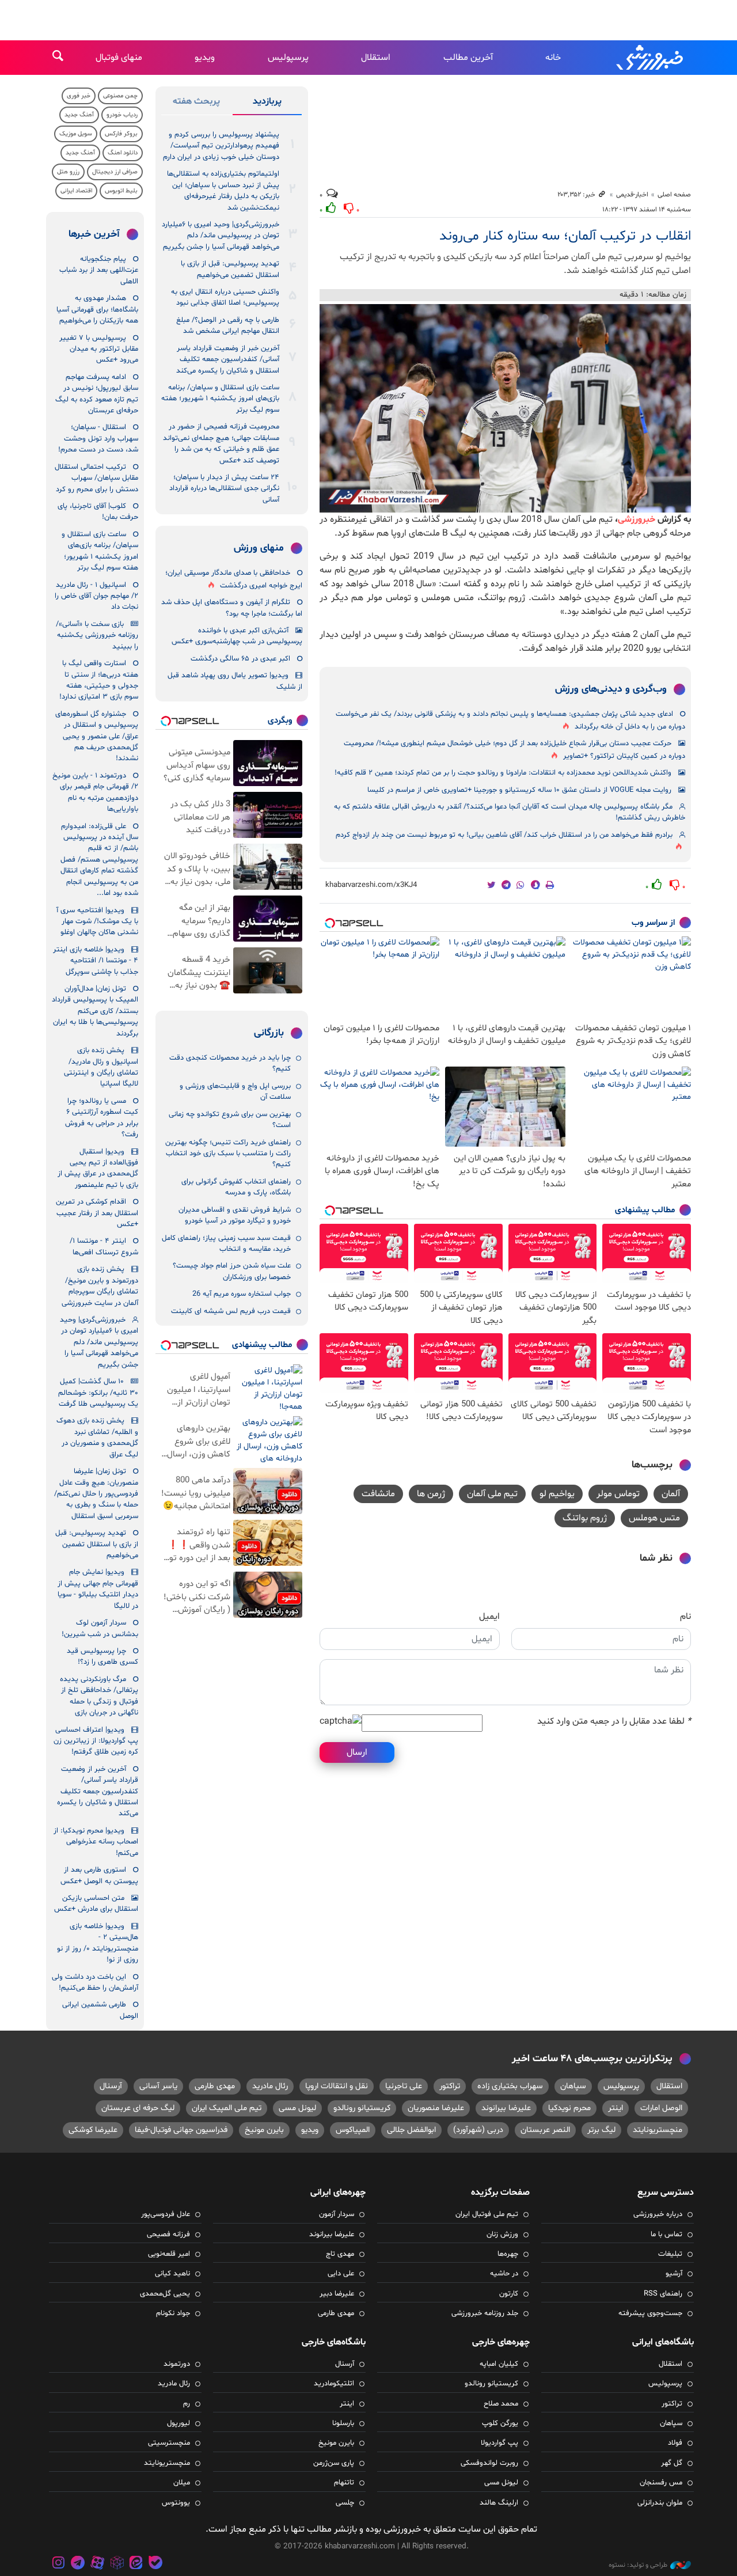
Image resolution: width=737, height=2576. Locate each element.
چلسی (345, 2503)
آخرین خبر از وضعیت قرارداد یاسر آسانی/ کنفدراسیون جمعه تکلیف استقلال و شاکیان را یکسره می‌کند (228, 360)
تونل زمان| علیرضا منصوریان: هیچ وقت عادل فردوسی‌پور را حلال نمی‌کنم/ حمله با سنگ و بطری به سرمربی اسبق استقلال (96, 1494)
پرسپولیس (288, 58)
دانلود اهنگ (123, 153)
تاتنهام (344, 2483)
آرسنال (111, 2086)
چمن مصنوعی (120, 96)
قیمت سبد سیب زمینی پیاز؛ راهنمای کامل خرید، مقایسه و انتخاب (226, 1244)
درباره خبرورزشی (658, 2214)
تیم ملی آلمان (492, 1494)
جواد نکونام (173, 2313)
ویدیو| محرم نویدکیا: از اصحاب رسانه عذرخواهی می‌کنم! (96, 1842)
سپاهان (573, 2086)
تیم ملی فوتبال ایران (487, 2214)
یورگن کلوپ (500, 2423)
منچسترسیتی (169, 2443)
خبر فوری (79, 96)
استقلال (376, 58)
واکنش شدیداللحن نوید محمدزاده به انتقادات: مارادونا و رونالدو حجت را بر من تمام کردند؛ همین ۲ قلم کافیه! (503, 773)
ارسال (357, 1752)
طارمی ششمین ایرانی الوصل (100, 2010)
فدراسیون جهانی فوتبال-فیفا (181, 2130)
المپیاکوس (353, 2130)
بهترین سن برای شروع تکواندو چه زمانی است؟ (230, 1120)
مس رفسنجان (661, 2483)
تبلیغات (670, 2254)
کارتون (509, 2294)
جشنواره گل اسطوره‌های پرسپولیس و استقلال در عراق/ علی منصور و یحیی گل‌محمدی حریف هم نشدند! (97, 737)
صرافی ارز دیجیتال (115, 172)
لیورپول (178, 2423)
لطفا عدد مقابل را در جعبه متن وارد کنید (614, 1721)
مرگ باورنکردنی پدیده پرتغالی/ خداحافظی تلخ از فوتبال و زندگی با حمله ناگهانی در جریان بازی (99, 1696)
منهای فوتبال (119, 58)
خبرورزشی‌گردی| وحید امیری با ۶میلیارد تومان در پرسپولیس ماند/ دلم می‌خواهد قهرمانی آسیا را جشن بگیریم (221, 236)
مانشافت (378, 1494)
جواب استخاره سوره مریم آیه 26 (242, 1294)
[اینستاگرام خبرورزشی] (59, 2564)
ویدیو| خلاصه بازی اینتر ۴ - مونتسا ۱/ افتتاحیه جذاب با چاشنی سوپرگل (96, 961)
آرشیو (674, 2274)
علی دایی (341, 2274)
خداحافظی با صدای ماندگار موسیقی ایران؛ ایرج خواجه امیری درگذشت (234, 579)
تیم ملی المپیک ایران (227, 2108)
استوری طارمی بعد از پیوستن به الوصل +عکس (99, 1875)
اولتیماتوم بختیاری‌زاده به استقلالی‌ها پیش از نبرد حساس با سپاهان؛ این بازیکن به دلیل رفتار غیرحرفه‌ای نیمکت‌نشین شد (223, 191)
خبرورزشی (651, 58)
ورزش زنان (502, 2234)
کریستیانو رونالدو (362, 2108)
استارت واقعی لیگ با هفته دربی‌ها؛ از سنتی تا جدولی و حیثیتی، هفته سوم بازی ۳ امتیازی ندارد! (99, 680)
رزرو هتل (68, 172)
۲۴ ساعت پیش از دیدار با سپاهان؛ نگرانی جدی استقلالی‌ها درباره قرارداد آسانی (224, 489)
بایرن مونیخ (264, 2130)
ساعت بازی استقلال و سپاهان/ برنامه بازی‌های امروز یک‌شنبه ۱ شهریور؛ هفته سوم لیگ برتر (220, 399)
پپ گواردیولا (499, 2443)
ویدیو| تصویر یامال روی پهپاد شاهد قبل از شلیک (235, 681)
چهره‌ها (508, 2254)
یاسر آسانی (158, 2086)
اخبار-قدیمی (632, 195)
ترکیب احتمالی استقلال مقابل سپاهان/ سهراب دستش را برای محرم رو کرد (96, 478)
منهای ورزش (259, 548)
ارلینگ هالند (499, 2503)
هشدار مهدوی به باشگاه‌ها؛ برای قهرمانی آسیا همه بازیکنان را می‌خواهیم (97, 310)
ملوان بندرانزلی (660, 2503)
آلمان (671, 1494)
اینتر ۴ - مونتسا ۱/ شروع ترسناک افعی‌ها (104, 1247)
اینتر (616, 2108)
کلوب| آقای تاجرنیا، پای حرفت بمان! (98, 512)
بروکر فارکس (121, 134)
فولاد (675, 2443)
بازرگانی (269, 1033)
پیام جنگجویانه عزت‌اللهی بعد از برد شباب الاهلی (99, 270)
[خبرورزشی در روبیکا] (117, 2564)
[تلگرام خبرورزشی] (78, 2564)
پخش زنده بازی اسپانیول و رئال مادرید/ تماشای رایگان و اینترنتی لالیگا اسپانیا (101, 1067)
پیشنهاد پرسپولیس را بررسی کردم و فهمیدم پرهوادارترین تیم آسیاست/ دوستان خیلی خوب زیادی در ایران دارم (221, 146)
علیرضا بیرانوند (506, 2108)
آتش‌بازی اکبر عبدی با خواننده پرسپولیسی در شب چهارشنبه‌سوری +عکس (237, 636)
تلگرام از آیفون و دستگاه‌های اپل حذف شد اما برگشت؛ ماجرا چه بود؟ (232, 608)
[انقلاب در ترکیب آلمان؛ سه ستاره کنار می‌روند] (505, 408)
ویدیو (205, 58)
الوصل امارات (661, 2108)
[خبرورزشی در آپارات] (97, 2564)
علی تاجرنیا (404, 2086)
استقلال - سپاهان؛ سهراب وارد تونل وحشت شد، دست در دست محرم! (98, 439)
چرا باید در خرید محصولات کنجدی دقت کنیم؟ (230, 1063)
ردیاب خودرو (122, 115)
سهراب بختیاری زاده (510, 2086)
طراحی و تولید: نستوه (638, 2565)
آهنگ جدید (79, 115)
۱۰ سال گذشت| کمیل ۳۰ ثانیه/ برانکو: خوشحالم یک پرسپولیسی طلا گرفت (98, 1393)
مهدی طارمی (215, 2086)
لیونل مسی (297, 2108)
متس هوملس (654, 1518)
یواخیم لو (557, 1494)
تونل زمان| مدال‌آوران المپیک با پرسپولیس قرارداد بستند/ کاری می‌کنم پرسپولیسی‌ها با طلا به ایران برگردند (95, 1011)
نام (685, 1617)
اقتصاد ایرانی (76, 191)
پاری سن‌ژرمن (334, 2463)
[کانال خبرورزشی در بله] (155, 2564)
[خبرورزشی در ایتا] (136, 2564)
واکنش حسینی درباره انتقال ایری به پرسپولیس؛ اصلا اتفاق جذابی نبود (225, 297)
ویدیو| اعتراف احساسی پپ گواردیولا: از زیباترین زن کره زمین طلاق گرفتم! (96, 1741)
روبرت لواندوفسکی (489, 2463)
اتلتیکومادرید (334, 2384)
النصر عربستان (545, 2130)
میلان (182, 2483)
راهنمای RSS (663, 2294)
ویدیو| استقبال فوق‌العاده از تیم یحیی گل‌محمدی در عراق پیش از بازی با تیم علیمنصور (98, 1169)
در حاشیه (504, 2274)
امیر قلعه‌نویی (169, 2254)
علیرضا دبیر (337, 2294)
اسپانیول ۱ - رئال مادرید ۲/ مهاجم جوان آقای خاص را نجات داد (96, 596)
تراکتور (450, 2086)
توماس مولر (618, 1494)
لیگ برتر (601, 2130)
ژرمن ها (431, 1494)
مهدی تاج (340, 2254)
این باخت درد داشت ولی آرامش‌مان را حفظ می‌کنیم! (95, 1983)
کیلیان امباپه (499, 2364)
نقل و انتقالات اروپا (337, 2086)
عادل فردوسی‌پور (166, 2214)
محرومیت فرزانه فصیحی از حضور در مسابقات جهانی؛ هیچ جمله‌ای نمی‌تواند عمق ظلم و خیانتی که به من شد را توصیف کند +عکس (221, 443)
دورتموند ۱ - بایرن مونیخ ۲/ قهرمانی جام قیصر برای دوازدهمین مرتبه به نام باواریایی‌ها (95, 792)
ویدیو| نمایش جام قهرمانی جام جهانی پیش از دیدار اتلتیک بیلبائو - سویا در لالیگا (98, 1589)
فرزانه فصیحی (168, 2234)
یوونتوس (176, 2503)
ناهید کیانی (172, 2274)
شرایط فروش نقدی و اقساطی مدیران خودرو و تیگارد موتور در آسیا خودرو (235, 1215)
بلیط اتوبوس (121, 191)
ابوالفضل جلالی (411, 2130)
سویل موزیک (76, 134)
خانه (553, 58)
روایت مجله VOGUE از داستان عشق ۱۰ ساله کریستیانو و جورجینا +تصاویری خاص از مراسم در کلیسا (519, 790)
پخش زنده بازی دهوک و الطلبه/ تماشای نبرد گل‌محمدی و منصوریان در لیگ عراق (97, 1437)
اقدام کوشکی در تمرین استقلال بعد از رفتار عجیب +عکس (97, 1213)
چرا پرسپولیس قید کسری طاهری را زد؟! (102, 1657)
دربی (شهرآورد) (478, 2130)
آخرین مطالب (468, 58)
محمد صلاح (501, 2404)
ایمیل (489, 1617)
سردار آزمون (337, 2214)
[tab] (267, 104)
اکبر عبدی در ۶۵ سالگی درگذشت (240, 659)
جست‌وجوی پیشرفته (650, 2313)
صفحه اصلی (674, 195)
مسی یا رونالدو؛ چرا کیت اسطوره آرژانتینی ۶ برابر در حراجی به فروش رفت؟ (102, 1118)
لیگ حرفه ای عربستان (138, 2108)
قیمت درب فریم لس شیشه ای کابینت (231, 1311)
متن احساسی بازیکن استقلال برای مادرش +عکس (96, 1904)
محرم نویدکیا (569, 2108)
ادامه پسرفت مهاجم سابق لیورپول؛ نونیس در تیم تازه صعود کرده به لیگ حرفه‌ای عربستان (97, 394)
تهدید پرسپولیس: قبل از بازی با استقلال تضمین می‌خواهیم (230, 269)
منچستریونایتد (658, 2130)
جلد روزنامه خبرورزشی (485, 2313)
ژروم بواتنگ (585, 1518)
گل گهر (672, 2463)
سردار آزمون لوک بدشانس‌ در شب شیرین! (100, 1628)
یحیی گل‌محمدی (165, 2294)
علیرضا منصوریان (436, 2108)
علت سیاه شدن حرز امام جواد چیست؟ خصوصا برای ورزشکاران (232, 1271)
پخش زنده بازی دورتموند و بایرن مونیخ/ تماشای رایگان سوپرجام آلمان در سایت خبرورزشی (100, 1286)
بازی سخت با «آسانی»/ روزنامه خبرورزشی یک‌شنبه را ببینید (97, 636)
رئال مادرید (270, 2086)
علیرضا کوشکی (93, 2130)
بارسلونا (343, 2423)
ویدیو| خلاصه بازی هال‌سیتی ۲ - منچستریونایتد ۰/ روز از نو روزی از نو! (98, 1943)
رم (187, 2404)
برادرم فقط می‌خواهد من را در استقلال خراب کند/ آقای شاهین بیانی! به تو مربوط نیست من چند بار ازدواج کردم (504, 835)
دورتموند (177, 2364)
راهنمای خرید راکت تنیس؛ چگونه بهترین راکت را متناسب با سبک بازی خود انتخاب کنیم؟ (228, 1154)
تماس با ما (666, 2234)
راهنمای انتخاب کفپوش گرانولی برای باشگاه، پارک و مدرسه (236, 1187)
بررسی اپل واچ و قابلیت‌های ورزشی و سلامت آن (235, 1092)
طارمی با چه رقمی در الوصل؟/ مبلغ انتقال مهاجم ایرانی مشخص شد (228, 326)
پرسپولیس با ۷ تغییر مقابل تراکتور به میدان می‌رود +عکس (99, 349)
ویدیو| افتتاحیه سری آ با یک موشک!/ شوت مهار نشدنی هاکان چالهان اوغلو (97, 922)
